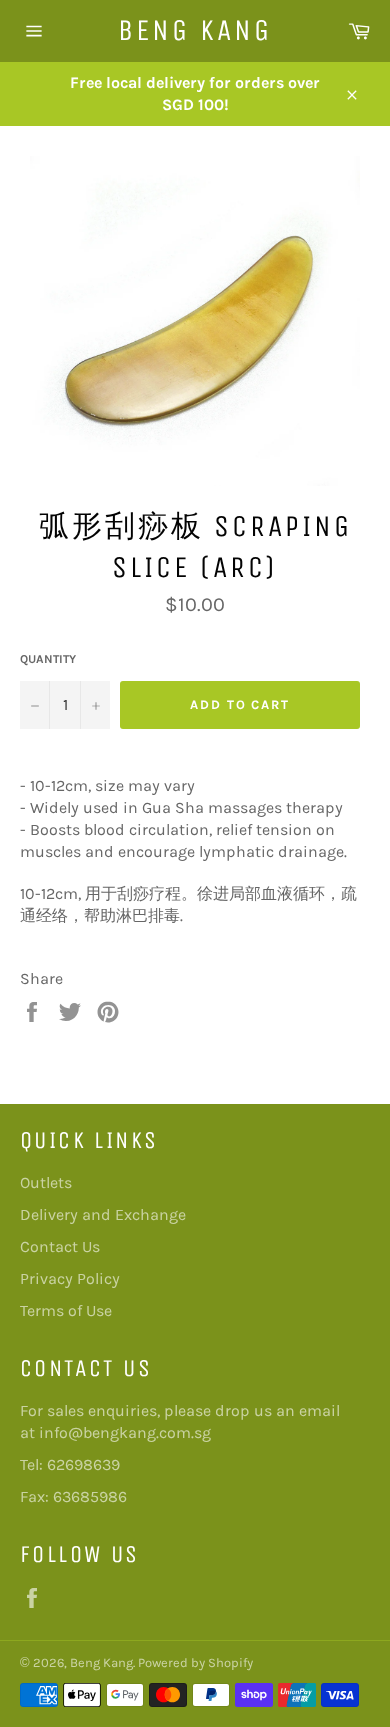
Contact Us (60, 1246)
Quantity (48, 659)
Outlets (46, 1182)
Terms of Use (66, 1310)
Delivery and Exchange (103, 1214)
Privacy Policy (70, 1278)
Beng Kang (195, 30)
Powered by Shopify (195, 1662)
